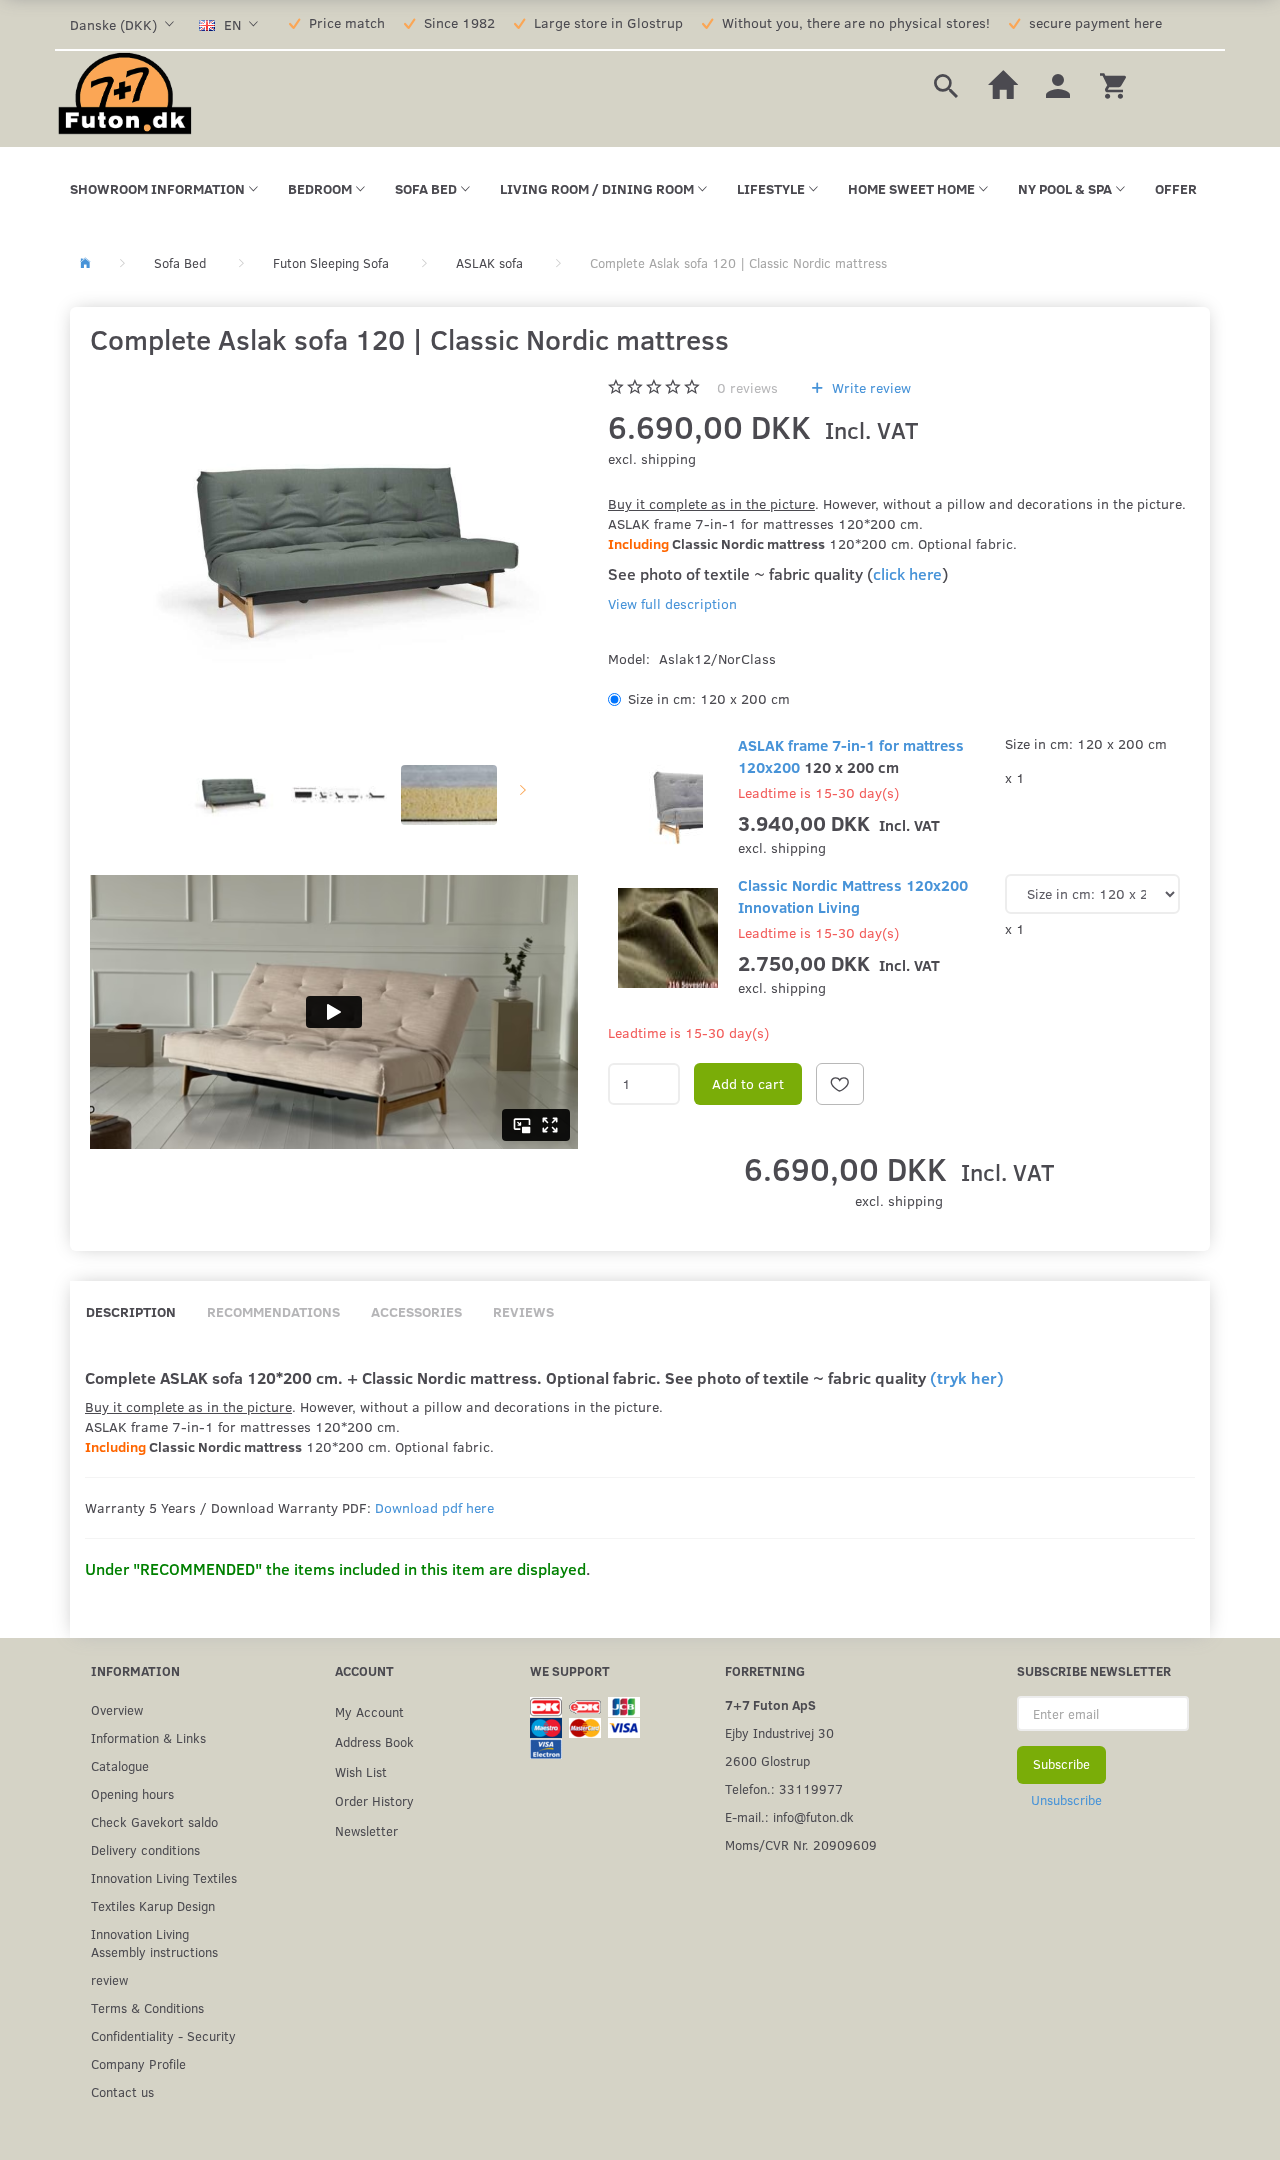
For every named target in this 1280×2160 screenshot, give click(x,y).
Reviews (523, 1311)
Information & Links (148, 1737)
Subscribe (1061, 1764)
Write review (869, 387)
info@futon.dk (813, 1816)
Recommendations (273, 1311)
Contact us (122, 2091)
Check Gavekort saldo (154, 1821)
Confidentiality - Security (163, 2035)
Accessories (416, 1311)
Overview (117, 1709)
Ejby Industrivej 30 (779, 1732)
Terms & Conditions (147, 2007)
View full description (672, 603)
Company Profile (138, 2063)
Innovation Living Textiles (164, 1877)
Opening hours (132, 1793)
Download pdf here (434, 1507)
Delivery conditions (145, 1849)
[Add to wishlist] (840, 1084)
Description (131, 1311)
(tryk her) (967, 1377)
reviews (747, 387)
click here (907, 573)
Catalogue (120, 1765)
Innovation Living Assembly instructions (154, 1942)
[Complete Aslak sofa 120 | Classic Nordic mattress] (334, 548)
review (109, 1979)
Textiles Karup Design (153, 1905)
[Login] (1058, 83)
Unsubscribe (1066, 1800)
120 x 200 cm (709, 698)
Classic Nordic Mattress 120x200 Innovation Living (853, 895)
